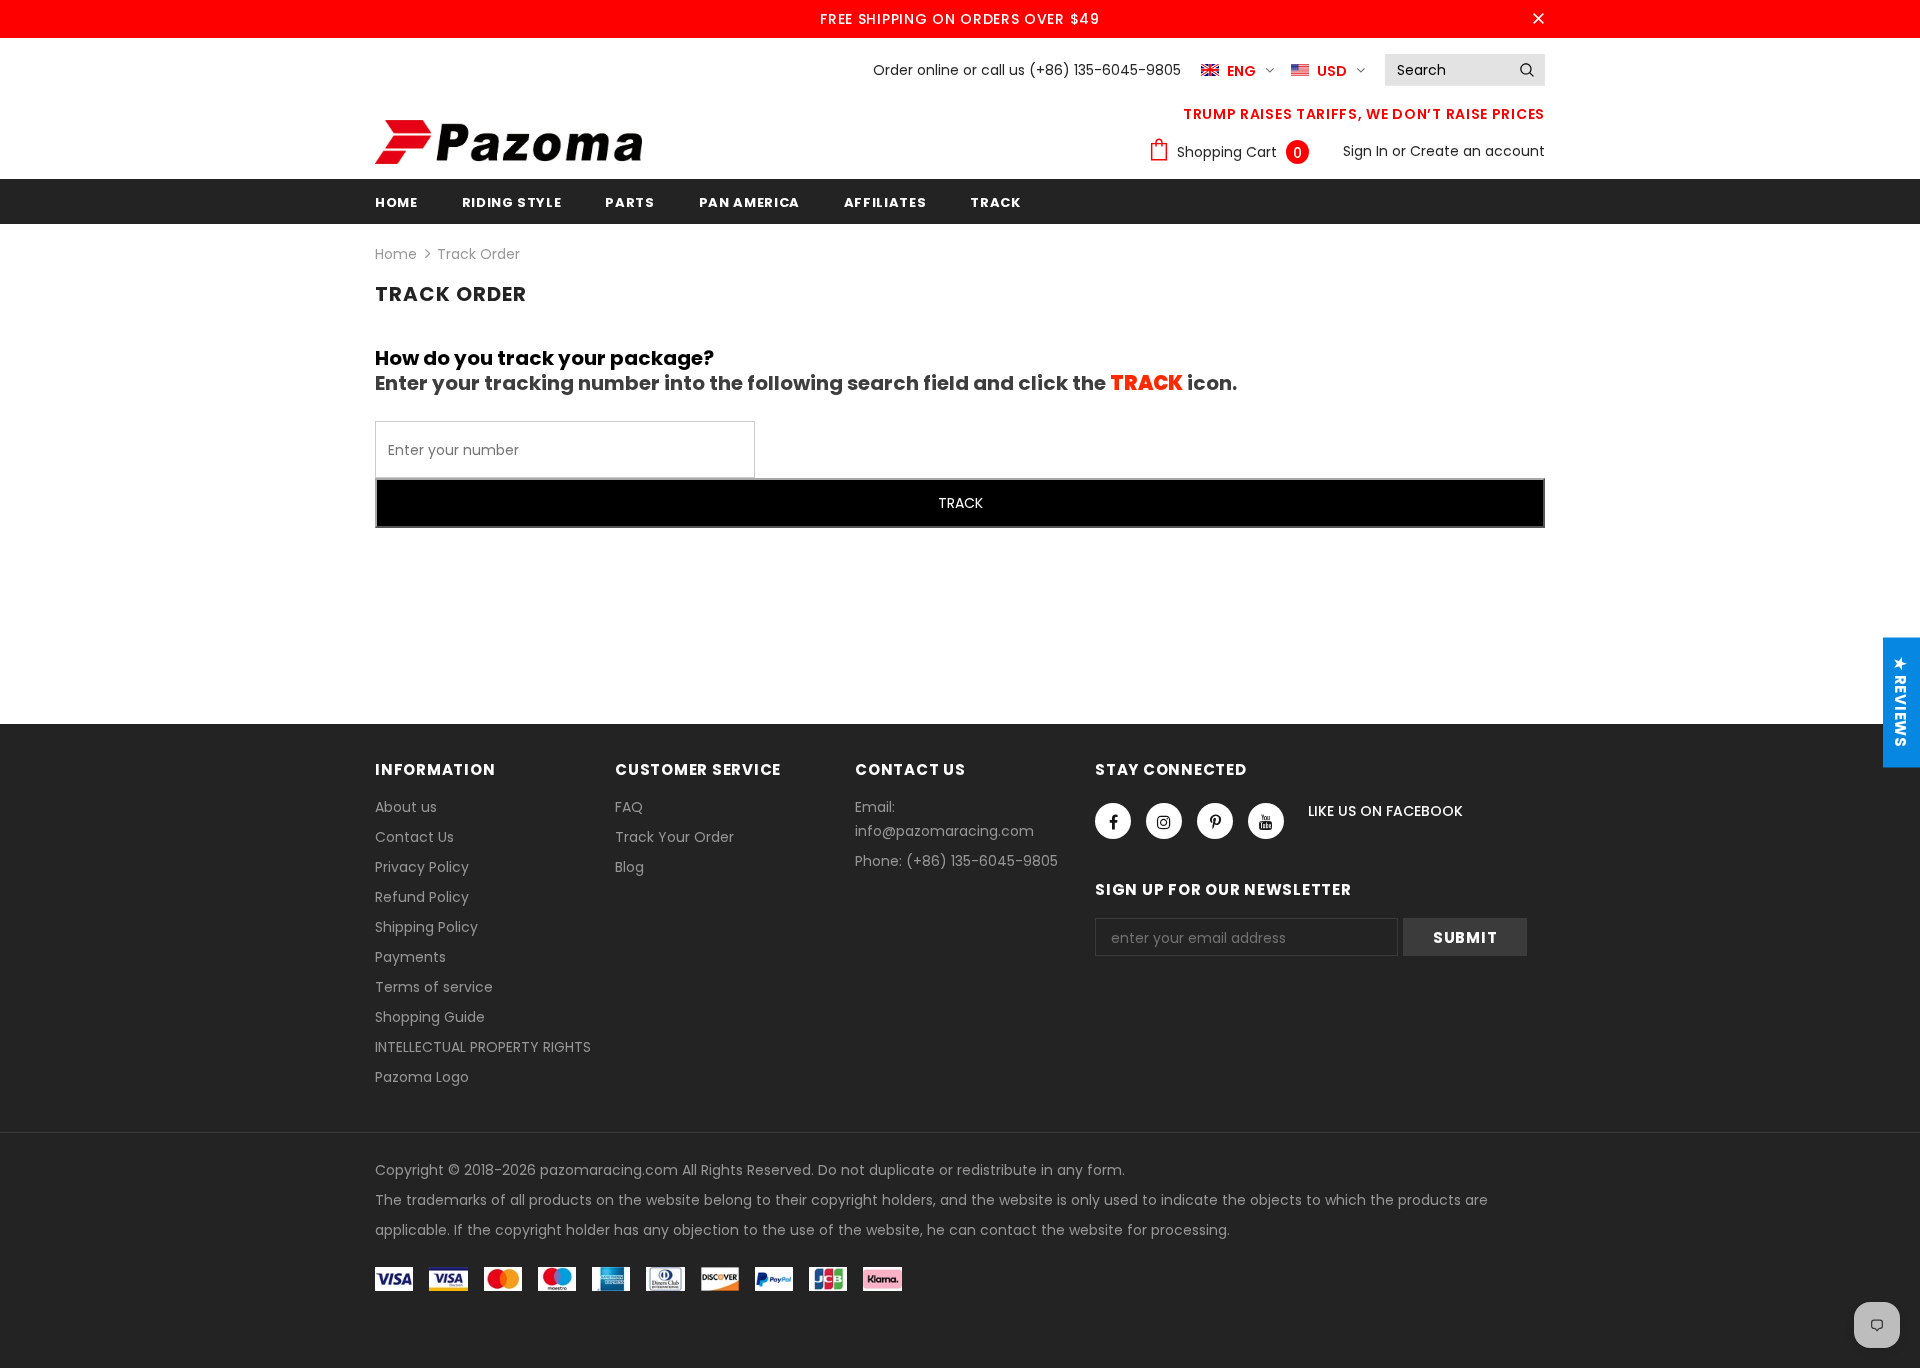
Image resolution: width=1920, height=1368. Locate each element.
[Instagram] (1164, 821)
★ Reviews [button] (1900, 702)
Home (396, 254)
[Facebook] (1113, 821)
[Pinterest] (1215, 821)
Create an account (1477, 151)
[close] (1538, 19)
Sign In (1367, 151)
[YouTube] (1266, 821)
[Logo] (508, 142)
